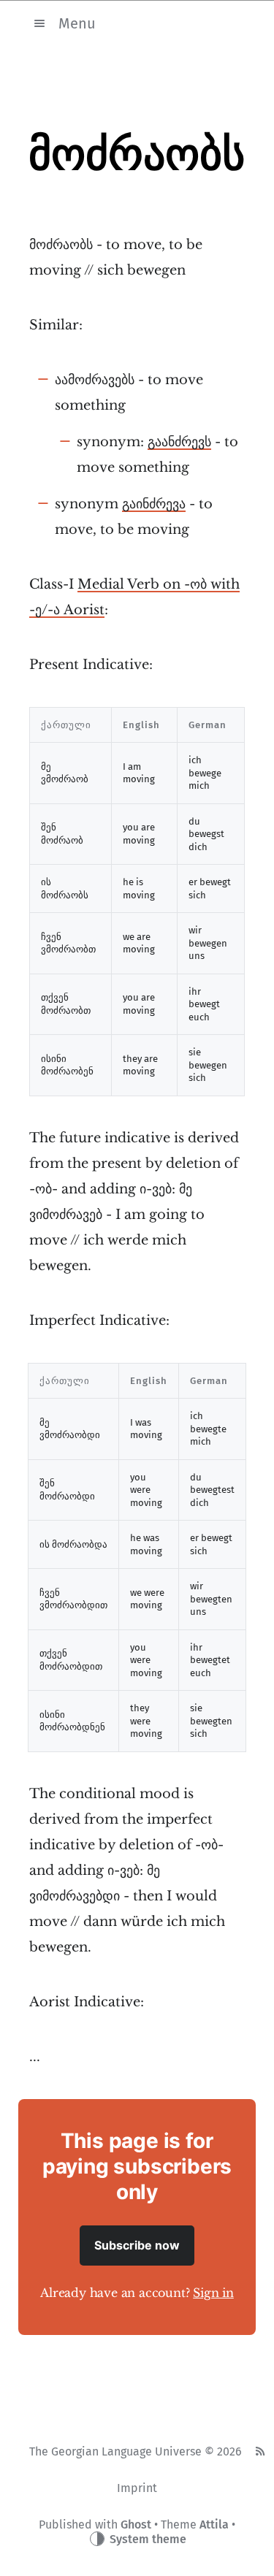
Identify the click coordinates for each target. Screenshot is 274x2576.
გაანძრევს (179, 442)
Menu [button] (77, 23)
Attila (214, 2525)
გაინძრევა (154, 504)
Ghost (136, 2525)
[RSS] (260, 2452)
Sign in (213, 2293)
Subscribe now (137, 2245)
